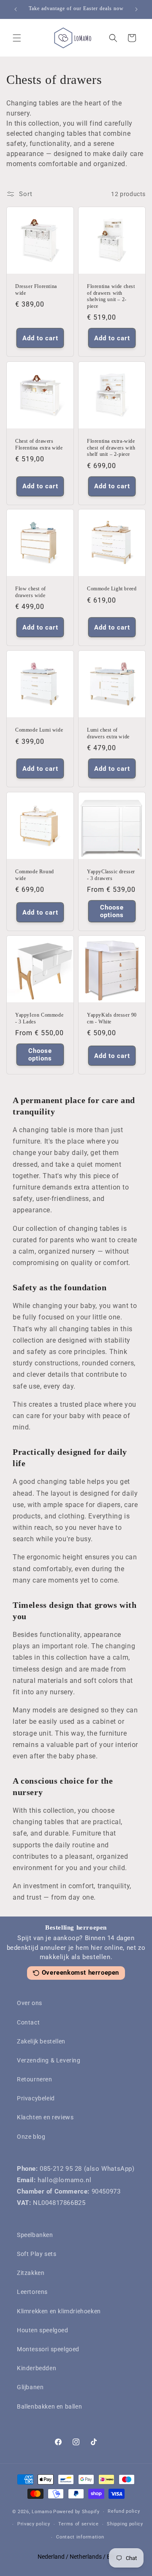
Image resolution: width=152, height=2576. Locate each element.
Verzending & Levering (49, 2060)
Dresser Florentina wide (36, 290)
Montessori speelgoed (48, 2349)
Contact (28, 2022)
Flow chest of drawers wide (31, 592)
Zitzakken (31, 2273)
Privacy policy (34, 2524)
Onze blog (31, 2137)
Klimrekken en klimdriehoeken (59, 2311)
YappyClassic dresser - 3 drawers (111, 875)
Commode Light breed (112, 589)
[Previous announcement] (16, 9)
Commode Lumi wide (39, 730)
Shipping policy (125, 2524)
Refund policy (124, 2511)
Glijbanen (30, 2387)
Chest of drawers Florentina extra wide (39, 444)
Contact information (80, 2537)
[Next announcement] (136, 9)
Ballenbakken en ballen (49, 2406)
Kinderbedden (37, 2368)
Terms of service (78, 2524)
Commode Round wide (35, 875)
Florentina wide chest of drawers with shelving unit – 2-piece (111, 296)
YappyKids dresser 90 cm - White (112, 1018)
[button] (17, 38)
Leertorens (32, 2292)
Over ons (30, 2003)
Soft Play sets (37, 2254)
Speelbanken (35, 2235)
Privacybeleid (36, 2098)
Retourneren (35, 2079)
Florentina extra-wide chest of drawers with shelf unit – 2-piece (111, 448)
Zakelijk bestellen (41, 2041)
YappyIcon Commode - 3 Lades (39, 1018)
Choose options (112, 911)
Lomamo (42, 2512)
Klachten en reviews (45, 2117)
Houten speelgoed (43, 2330)
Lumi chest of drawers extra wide (108, 733)
